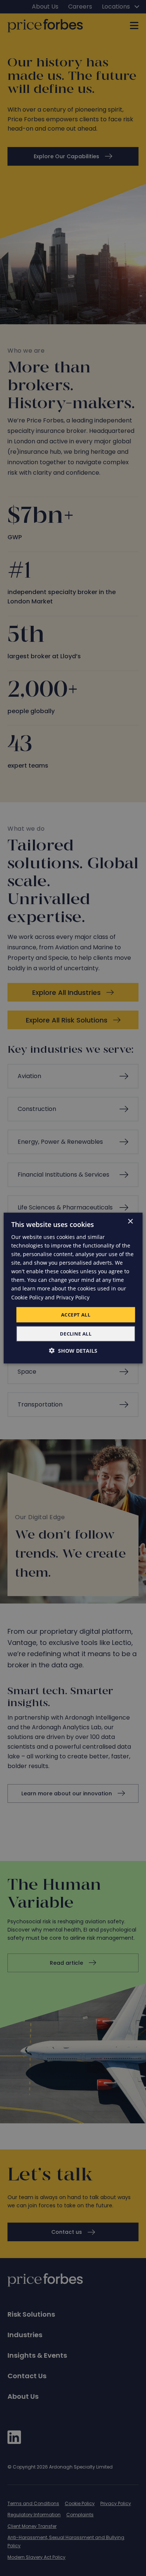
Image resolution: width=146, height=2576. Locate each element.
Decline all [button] (76, 1334)
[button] (73, 1351)
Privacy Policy (73, 1297)
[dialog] (73, 1288)
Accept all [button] (76, 1314)
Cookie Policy (27, 1297)
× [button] (130, 1221)
